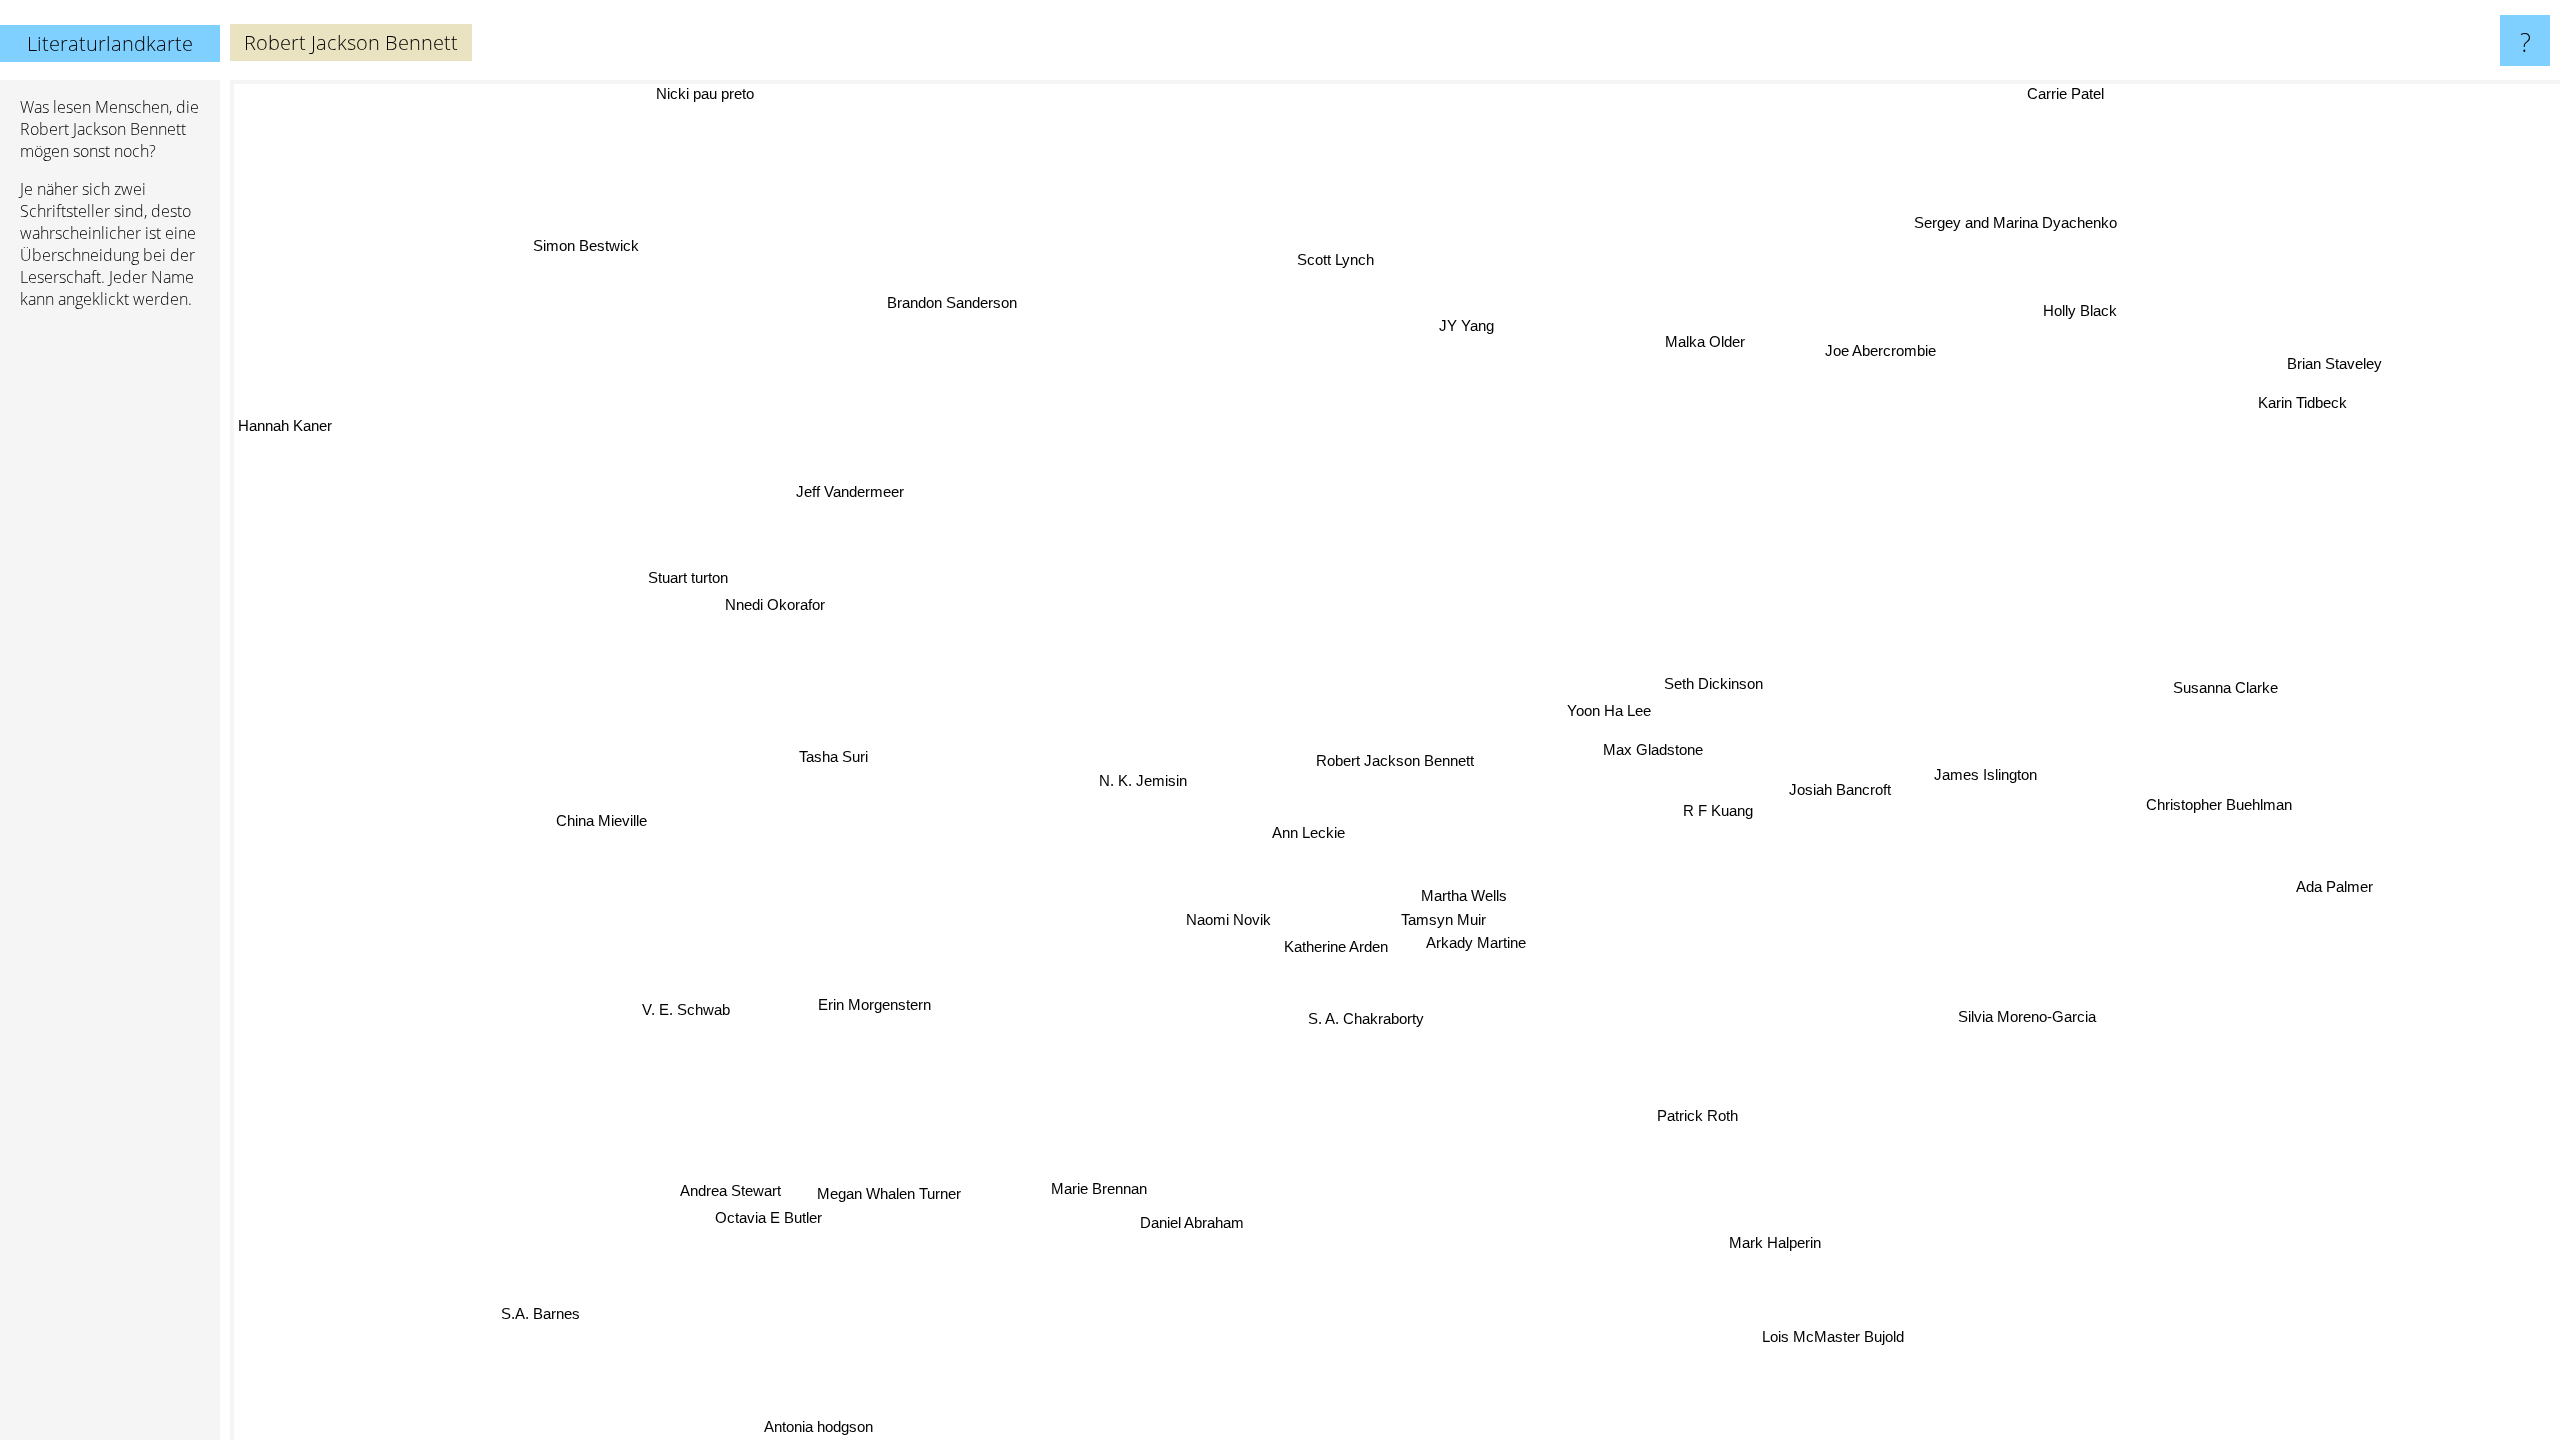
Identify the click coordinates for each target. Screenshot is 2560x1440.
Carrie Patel (2075, 93)
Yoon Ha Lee (1610, 709)
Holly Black (2095, 314)
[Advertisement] (110, 631)
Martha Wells (1469, 897)
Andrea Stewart (715, 1168)
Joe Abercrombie (1869, 344)
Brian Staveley (2333, 366)
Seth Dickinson (1701, 682)
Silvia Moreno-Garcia (2031, 1016)
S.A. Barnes (537, 1309)
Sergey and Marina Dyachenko (2014, 221)
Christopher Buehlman (2218, 789)
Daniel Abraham (1158, 1217)
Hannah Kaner (285, 434)
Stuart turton (707, 574)
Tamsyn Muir (1435, 921)
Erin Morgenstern (885, 1008)
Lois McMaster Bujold (1817, 1341)
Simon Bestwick (604, 237)
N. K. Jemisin (1138, 777)
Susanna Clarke (2224, 688)
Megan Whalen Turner (913, 1261)
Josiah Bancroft (1837, 795)
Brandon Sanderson (946, 301)
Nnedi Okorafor (768, 601)
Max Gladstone (1650, 748)
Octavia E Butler (733, 1193)
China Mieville (591, 805)
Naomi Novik (1238, 925)
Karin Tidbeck (2316, 417)
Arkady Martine (1469, 943)
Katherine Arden (1350, 948)
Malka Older (1714, 343)
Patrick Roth (1697, 1113)
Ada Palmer (2323, 893)
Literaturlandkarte (110, 43)
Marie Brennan (1109, 1189)
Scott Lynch (1320, 259)
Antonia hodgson (809, 1426)
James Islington (1981, 770)
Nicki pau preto (713, 93)
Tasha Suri (835, 758)
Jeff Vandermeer (856, 481)
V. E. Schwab (694, 1015)
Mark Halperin (1787, 1239)
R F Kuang (1719, 809)
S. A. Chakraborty (1394, 1018)
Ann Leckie (1273, 820)
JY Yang (1476, 324)
